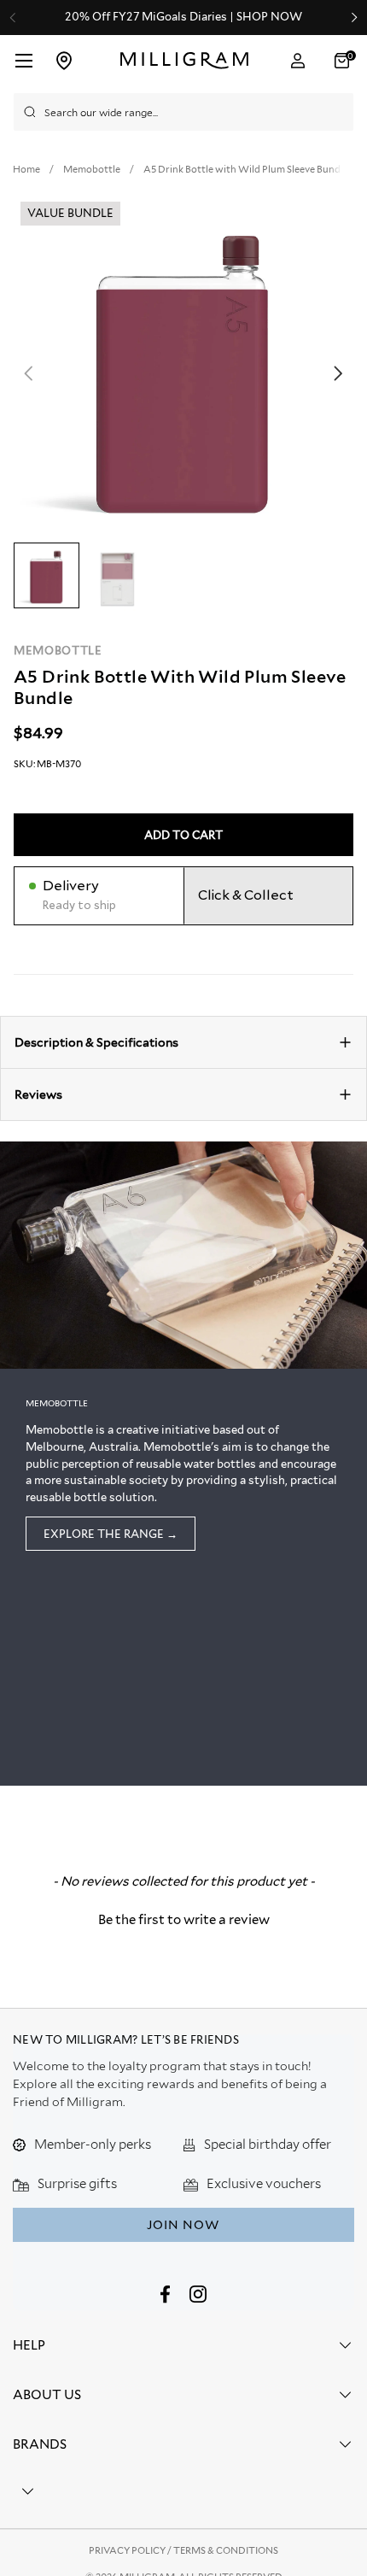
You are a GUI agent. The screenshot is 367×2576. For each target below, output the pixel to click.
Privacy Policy (128, 2550)
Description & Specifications (96, 1042)
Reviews (38, 1094)
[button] (344, 61)
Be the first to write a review (184, 1920)
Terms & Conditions (226, 2550)
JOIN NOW (183, 2225)
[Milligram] (185, 61)
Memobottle (58, 650)
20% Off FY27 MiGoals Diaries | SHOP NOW (183, 17)
